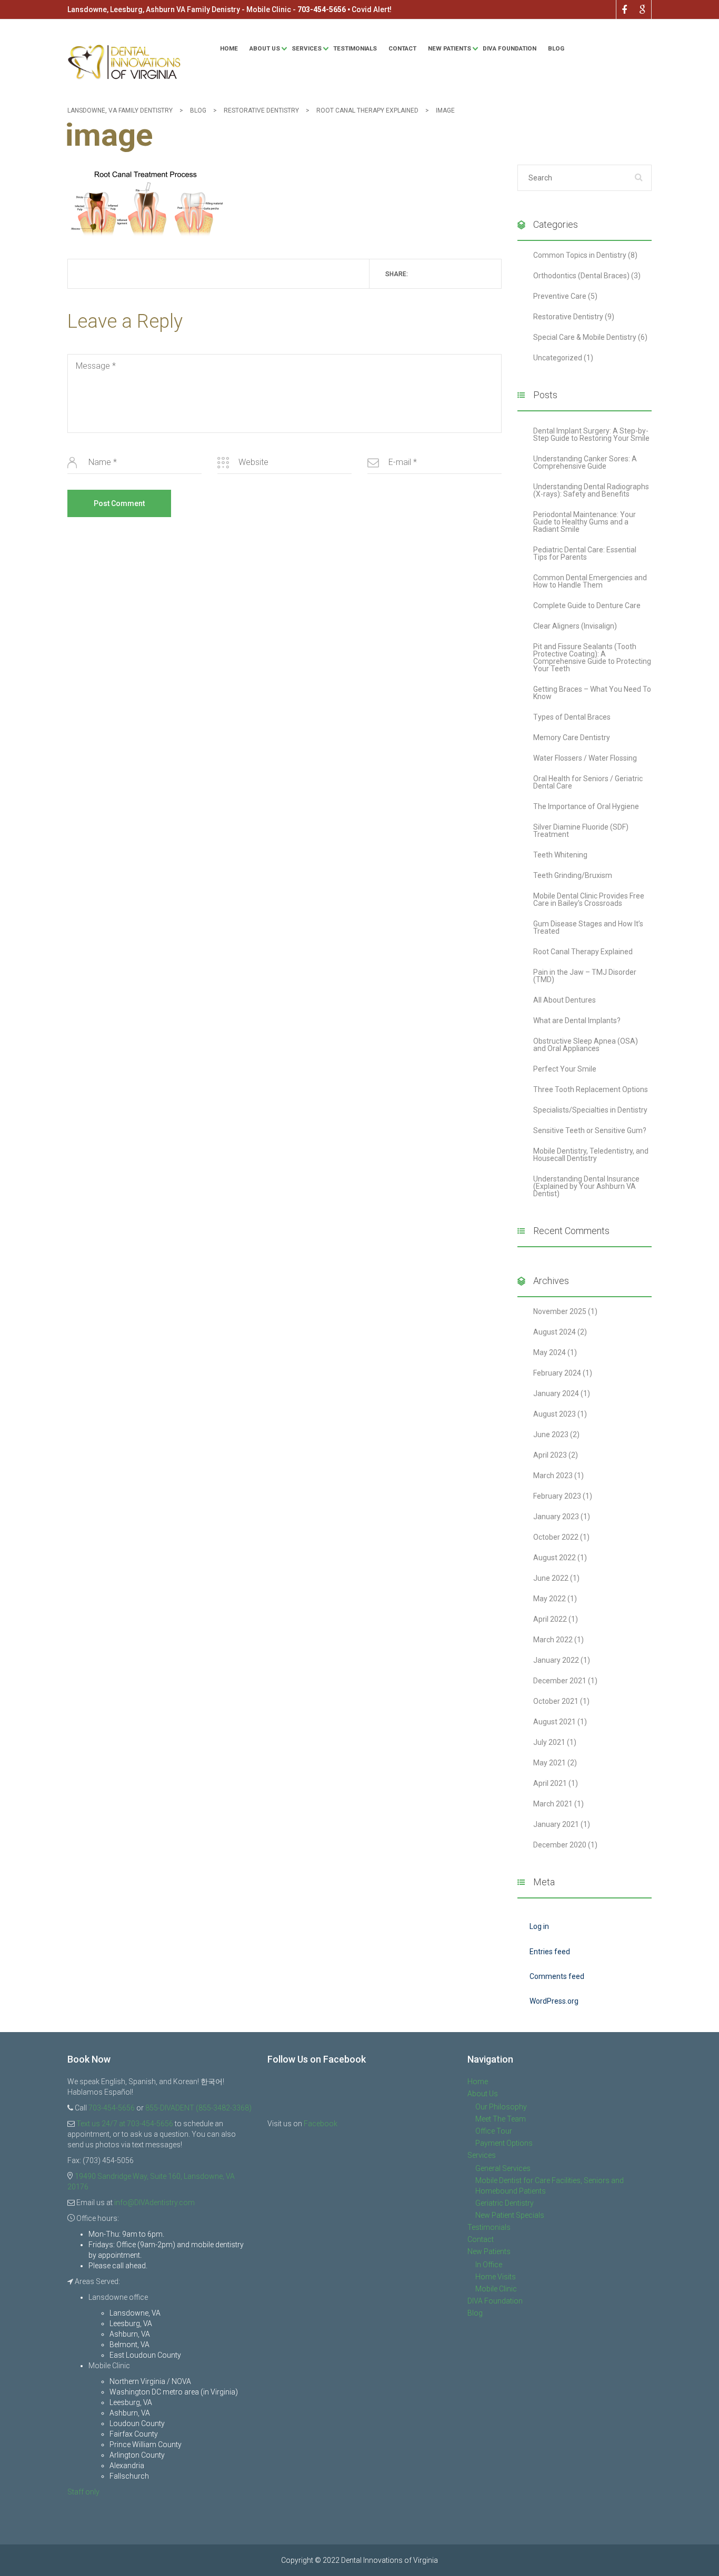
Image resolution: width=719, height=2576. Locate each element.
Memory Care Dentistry (572, 738)
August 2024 (555, 1332)
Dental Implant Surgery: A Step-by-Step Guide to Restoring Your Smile (591, 435)
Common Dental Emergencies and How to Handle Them (590, 581)
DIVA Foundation (510, 48)
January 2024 (556, 1393)
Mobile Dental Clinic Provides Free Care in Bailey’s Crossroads (589, 900)
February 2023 (557, 1496)
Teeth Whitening (560, 855)
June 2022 (551, 1578)
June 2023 (551, 1435)
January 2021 (556, 1824)
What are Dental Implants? (577, 1021)
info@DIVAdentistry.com (154, 2203)
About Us (265, 48)
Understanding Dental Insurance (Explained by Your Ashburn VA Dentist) (586, 1186)
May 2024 (550, 1352)
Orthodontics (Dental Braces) (581, 276)
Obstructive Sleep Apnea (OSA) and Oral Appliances (586, 1045)
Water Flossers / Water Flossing (585, 758)
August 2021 (555, 1722)
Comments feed (557, 1976)
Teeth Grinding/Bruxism (573, 875)
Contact (402, 48)
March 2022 (553, 1640)
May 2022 (550, 1599)
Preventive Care (560, 296)
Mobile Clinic (496, 2289)
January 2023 (556, 1517)
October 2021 (556, 1701)
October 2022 (556, 1537)
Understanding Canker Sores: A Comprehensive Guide (585, 462)
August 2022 (555, 1558)
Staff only (83, 2492)
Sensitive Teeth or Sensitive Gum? (590, 1130)
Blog (556, 48)
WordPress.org (554, 2001)
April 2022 (550, 1619)
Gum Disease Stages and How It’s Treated (588, 927)
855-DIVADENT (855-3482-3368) (198, 2108)
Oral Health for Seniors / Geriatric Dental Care (588, 782)
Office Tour (494, 2131)
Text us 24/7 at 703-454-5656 (125, 2124)
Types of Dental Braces (572, 717)
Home (229, 48)
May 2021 (550, 1763)
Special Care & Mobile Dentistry (585, 337)
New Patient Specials (510, 2215)
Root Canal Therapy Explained (583, 952)
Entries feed (550, 1952)
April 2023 (550, 1455)
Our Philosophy (501, 2107)
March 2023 (553, 1476)
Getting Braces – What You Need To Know (592, 693)
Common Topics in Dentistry (580, 255)
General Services (503, 2168)
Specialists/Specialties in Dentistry (590, 1110)
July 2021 (549, 1742)
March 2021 (553, 1804)
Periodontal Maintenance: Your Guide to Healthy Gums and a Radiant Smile (585, 522)
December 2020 (560, 1845)
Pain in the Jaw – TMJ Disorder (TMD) (585, 976)
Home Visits (496, 2277)
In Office (489, 2265)
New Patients (450, 48)
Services (307, 48)
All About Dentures (565, 1000)
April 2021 (550, 1783)
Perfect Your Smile (565, 1069)
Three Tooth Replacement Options (591, 1089)
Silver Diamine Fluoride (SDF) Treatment (581, 831)
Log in (539, 1926)
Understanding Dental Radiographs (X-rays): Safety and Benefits (591, 490)
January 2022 (556, 1660)
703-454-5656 (322, 9)
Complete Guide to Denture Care (587, 605)
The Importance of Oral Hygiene (586, 806)
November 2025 (560, 1311)
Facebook (321, 2124)
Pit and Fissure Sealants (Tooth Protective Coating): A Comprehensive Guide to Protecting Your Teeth (592, 658)
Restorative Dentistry (568, 317)
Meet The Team (501, 2119)
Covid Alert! (372, 9)
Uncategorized (558, 358)
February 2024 (557, 1373)
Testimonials (355, 48)
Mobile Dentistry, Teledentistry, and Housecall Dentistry (591, 1155)
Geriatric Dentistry (505, 2203)
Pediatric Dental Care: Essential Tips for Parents (585, 553)
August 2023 (555, 1414)
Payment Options (504, 2143)
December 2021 (560, 1681)
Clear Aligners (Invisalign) (575, 626)
